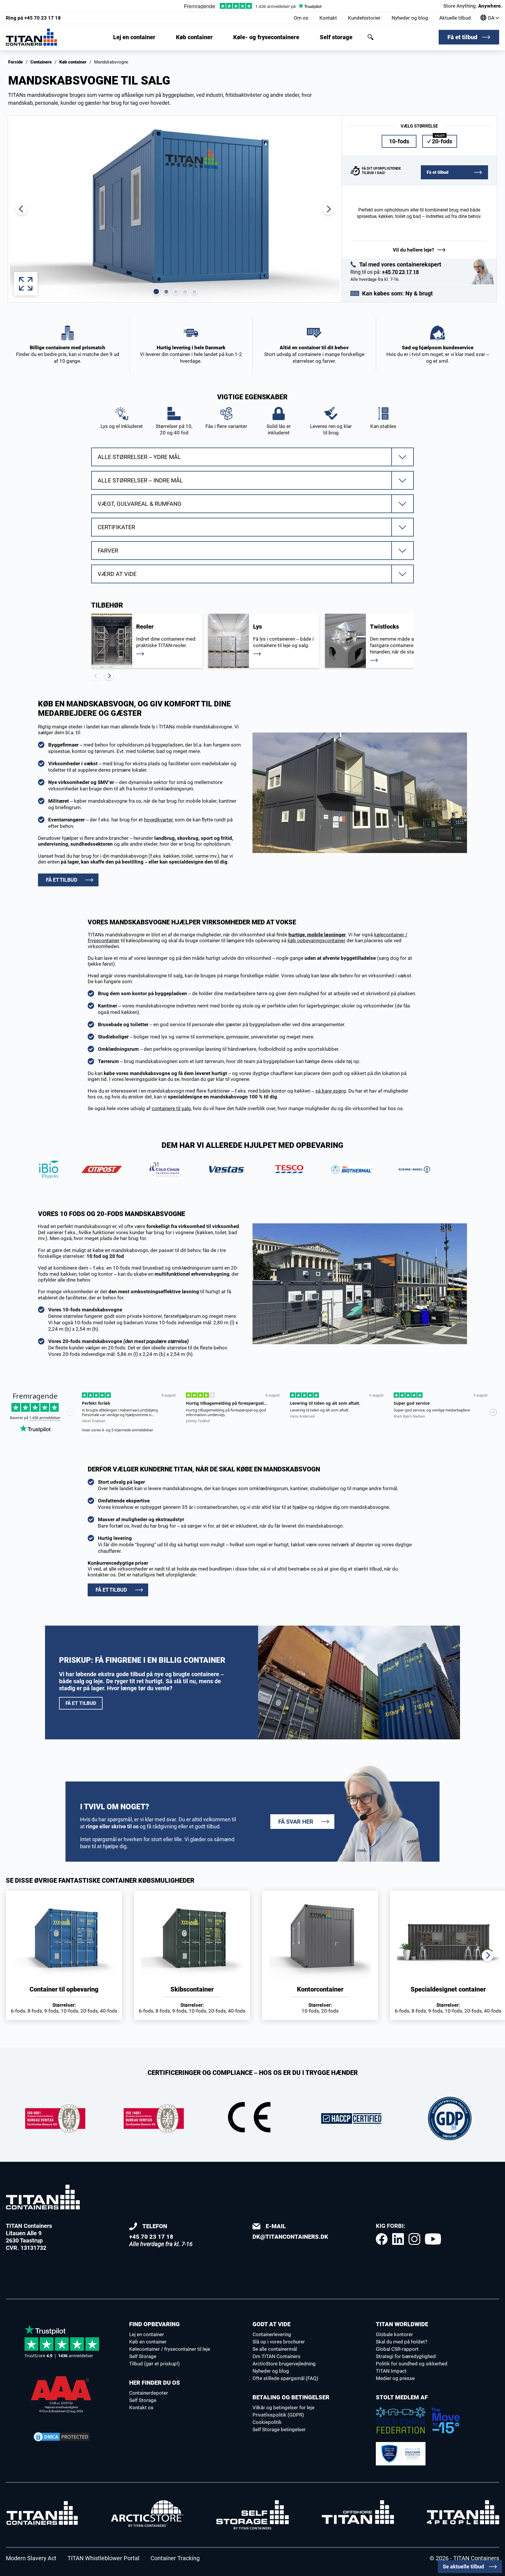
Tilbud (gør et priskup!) (154, 2364)
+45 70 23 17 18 (33, 18)
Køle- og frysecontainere (266, 37)
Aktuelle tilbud (455, 18)
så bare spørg (331, 1091)
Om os (301, 18)
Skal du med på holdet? (402, 2342)
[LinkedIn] (398, 2239)
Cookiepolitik (267, 2422)
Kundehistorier (364, 18)
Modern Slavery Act (31, 2558)
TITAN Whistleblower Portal (103, 2558)
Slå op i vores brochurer (279, 2342)
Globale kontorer (394, 2334)
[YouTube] (433, 2239)
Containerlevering (272, 2334)
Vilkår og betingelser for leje (283, 2408)
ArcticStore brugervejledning (284, 2364)
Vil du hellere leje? (413, 250)
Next (109, 676)
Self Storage (143, 2356)
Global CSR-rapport (397, 2349)
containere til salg (171, 1108)
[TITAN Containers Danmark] (31, 37)
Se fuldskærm (26, 284)
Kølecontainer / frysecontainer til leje (170, 2349)
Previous (96, 676)
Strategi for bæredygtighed (406, 2356)
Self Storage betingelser (279, 2429)
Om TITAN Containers (276, 2356)
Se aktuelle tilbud (463, 2566)
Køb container (194, 37)
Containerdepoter (149, 2393)
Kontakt (328, 18)
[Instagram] (414, 2239)
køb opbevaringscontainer (317, 940)
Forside (15, 62)
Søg (371, 37)
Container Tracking (175, 2558)
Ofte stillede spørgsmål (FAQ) (285, 2378)
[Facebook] (382, 2239)
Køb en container (148, 2342)
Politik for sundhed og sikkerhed (412, 2364)
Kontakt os (141, 2408)
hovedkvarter (158, 820)
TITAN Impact (391, 2371)
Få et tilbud (462, 37)
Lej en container (134, 37)
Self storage (336, 37)
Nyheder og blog (410, 18)
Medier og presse (395, 2378)
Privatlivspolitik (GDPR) (278, 2415)
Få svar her (296, 1822)
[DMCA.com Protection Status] (62, 2437)
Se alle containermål (275, 2349)
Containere (41, 62)
